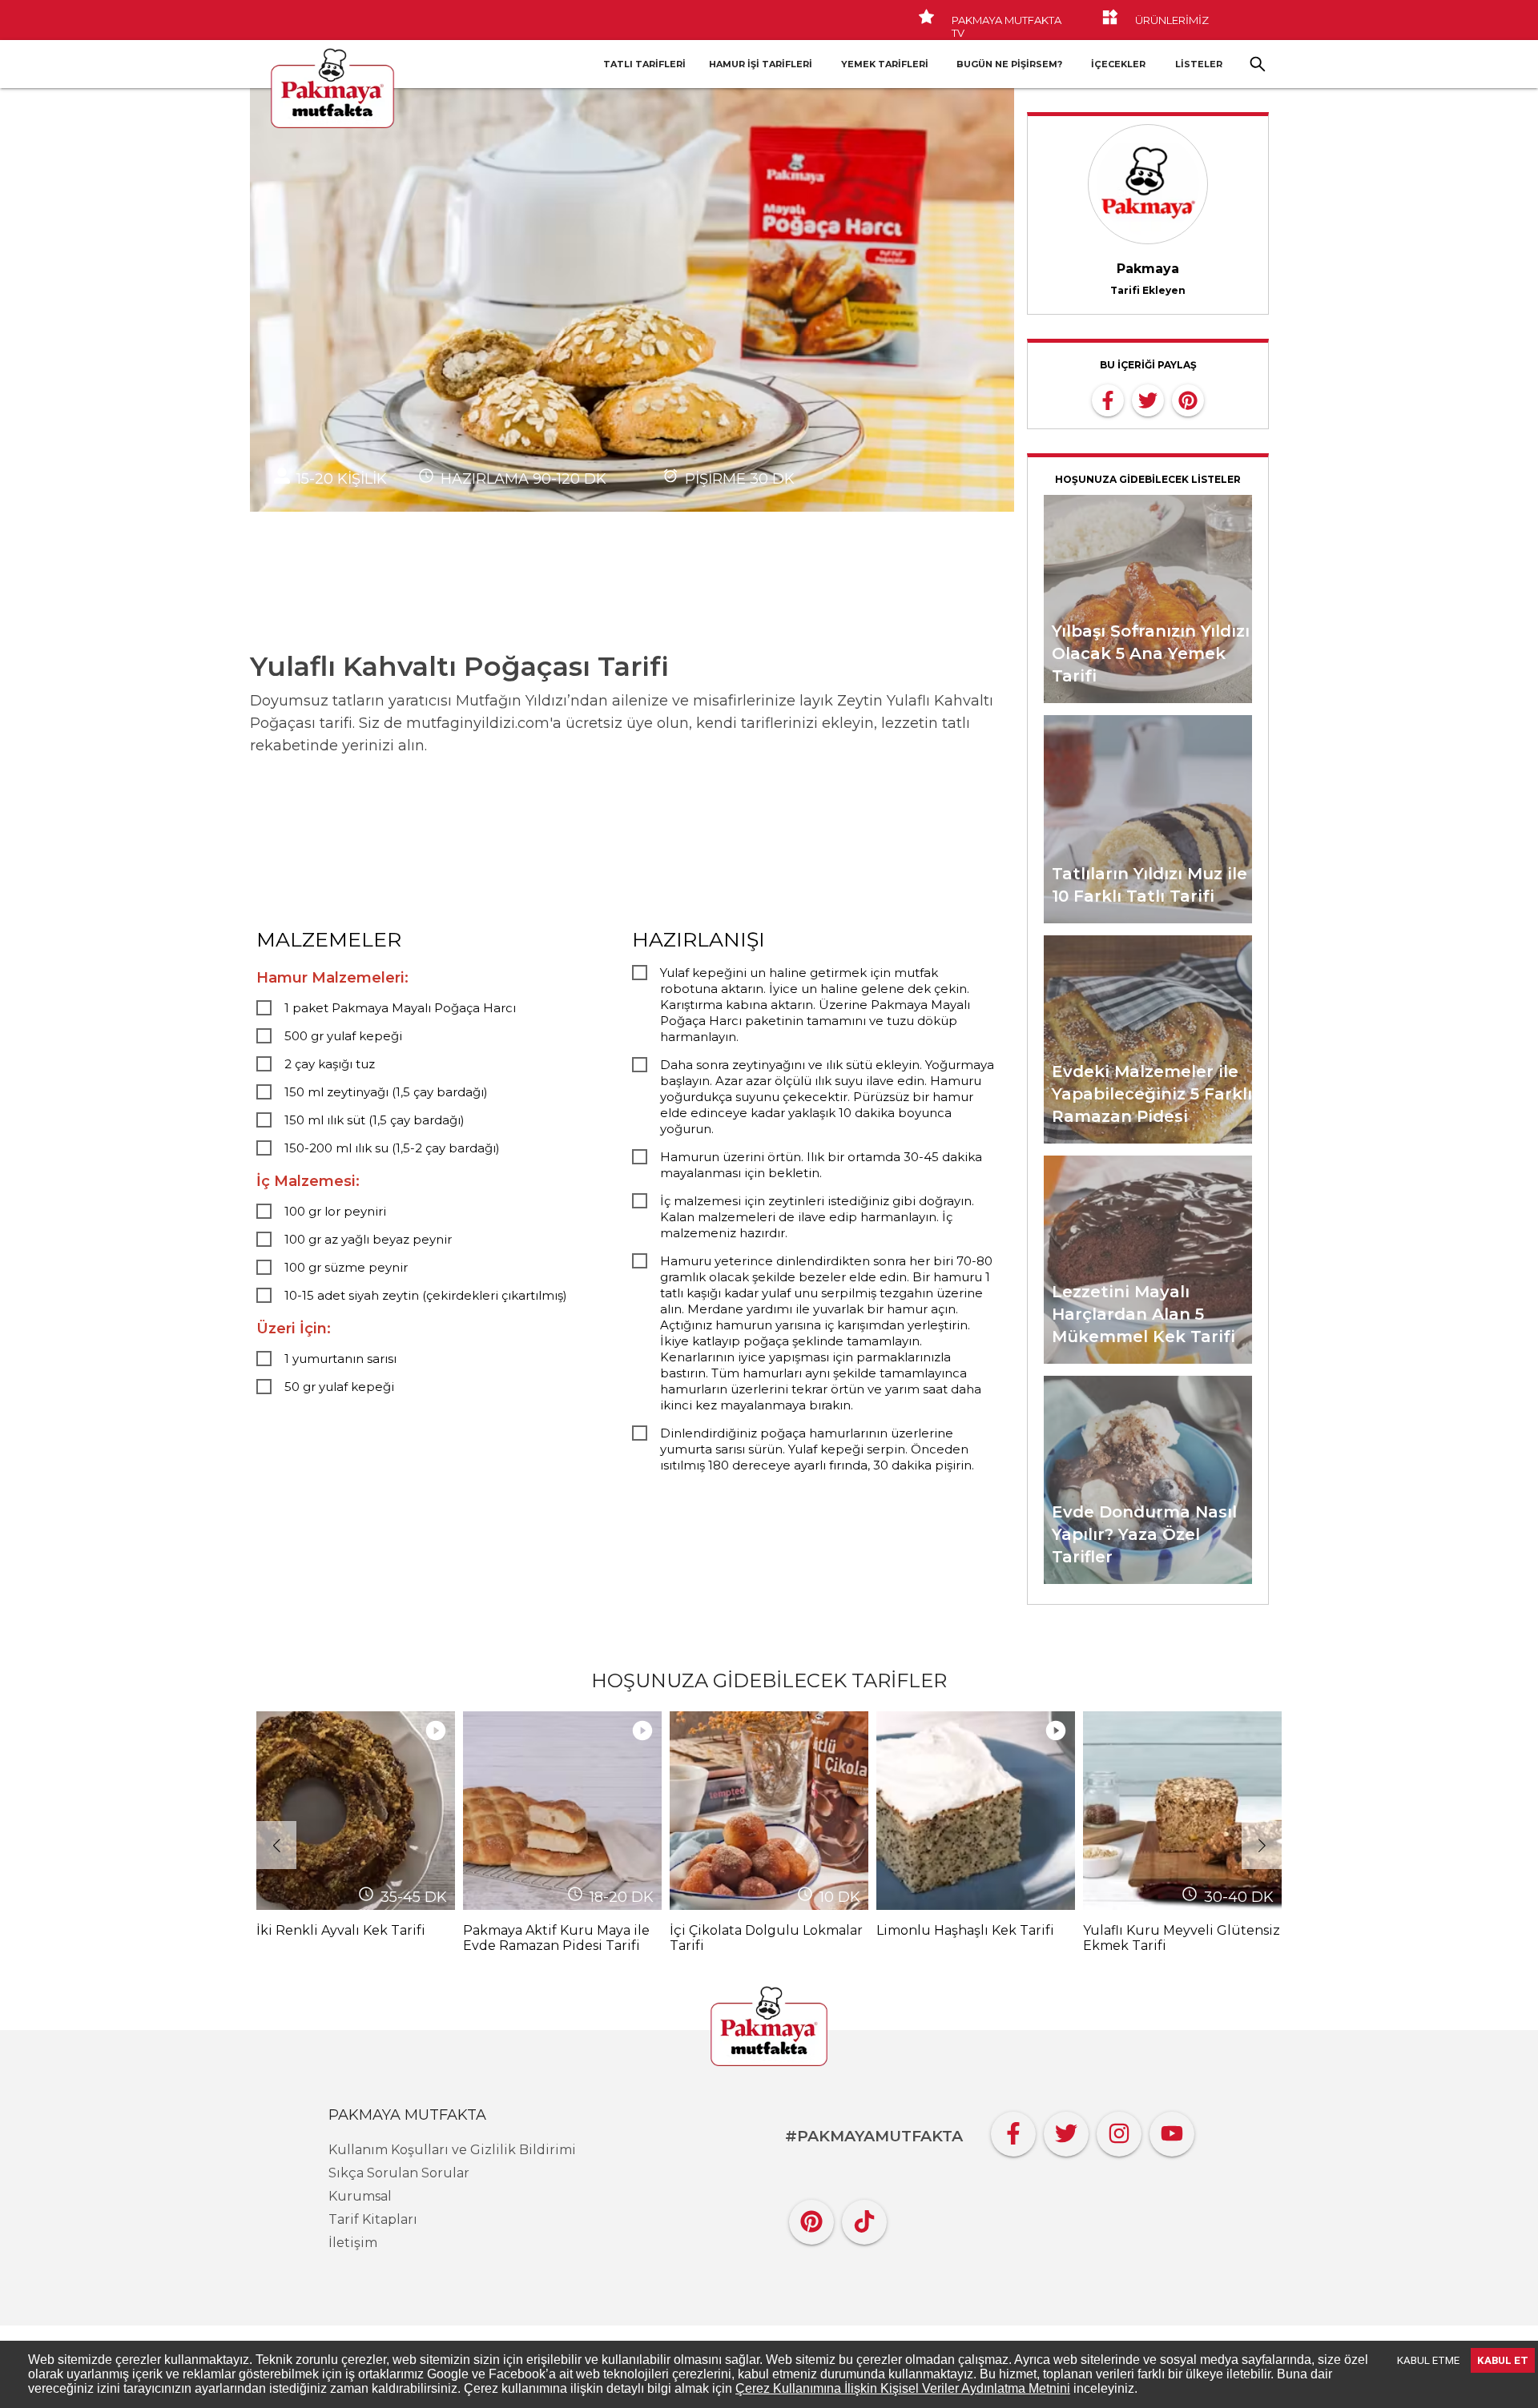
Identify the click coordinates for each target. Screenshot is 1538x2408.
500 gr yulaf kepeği (343, 1036)
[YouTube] (1172, 2130)
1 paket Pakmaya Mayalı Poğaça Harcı (400, 1008)
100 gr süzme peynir (346, 1267)
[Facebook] (1013, 2130)
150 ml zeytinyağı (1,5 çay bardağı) (386, 1092)
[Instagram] (1119, 2130)
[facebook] (1108, 399)
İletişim (353, 2243)
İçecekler (1118, 64)
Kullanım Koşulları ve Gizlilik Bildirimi (452, 2150)
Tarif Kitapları (373, 2219)
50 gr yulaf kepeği (339, 1387)
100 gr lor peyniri (335, 1211)
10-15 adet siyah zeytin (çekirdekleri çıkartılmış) (426, 1295)
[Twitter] (1066, 2130)
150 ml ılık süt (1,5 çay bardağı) (374, 1120)
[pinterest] (1188, 399)
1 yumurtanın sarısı (340, 1359)
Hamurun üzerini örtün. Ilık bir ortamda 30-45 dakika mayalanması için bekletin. (821, 1165)
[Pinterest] (811, 2218)
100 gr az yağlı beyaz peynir (368, 1239)
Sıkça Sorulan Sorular (399, 2173)
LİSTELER (1199, 64)
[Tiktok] (864, 2218)
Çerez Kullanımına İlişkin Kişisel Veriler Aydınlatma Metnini (903, 2388)
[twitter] (1148, 399)
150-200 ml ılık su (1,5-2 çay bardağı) (392, 1148)
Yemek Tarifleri (885, 64)
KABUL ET (1503, 2360)
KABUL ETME (1428, 2360)
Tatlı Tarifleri (644, 64)
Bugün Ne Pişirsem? (1009, 64)
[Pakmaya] (769, 2028)
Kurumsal (360, 2196)
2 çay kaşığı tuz (330, 1064)
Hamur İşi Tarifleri (761, 64)
